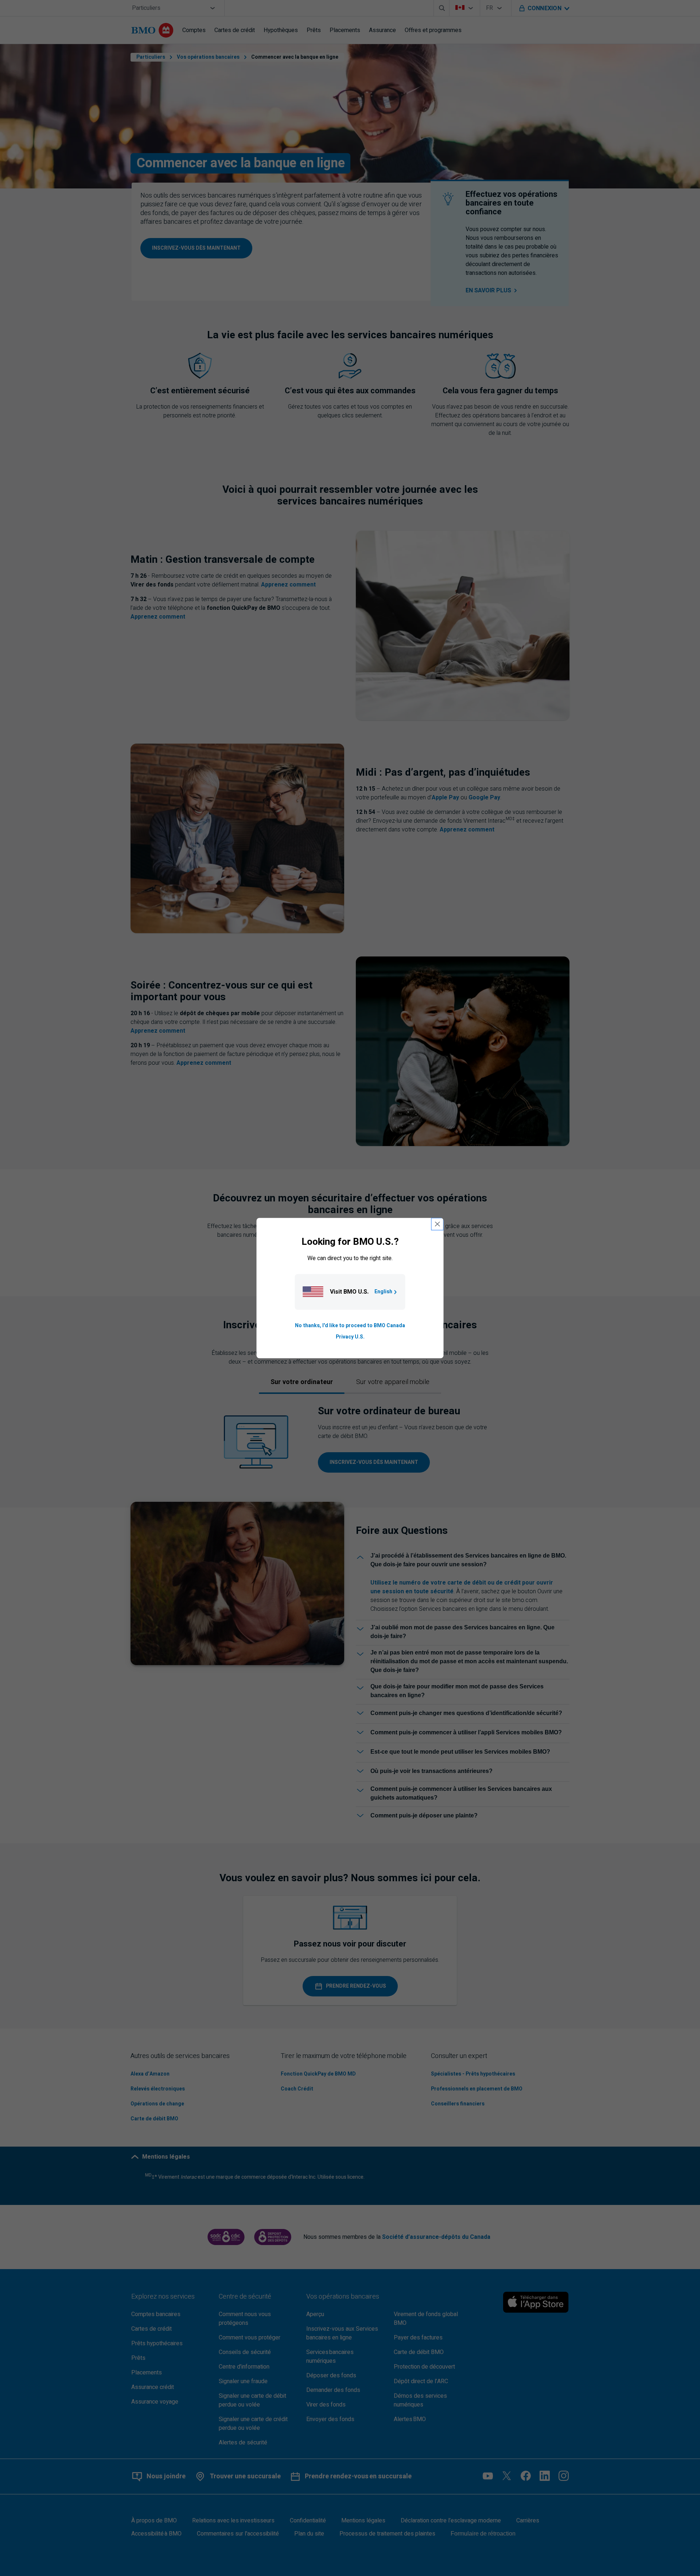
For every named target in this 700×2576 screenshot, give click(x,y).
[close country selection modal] (437, 1224)
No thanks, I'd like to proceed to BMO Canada (350, 1326)
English (383, 1292)
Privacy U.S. (350, 1337)
